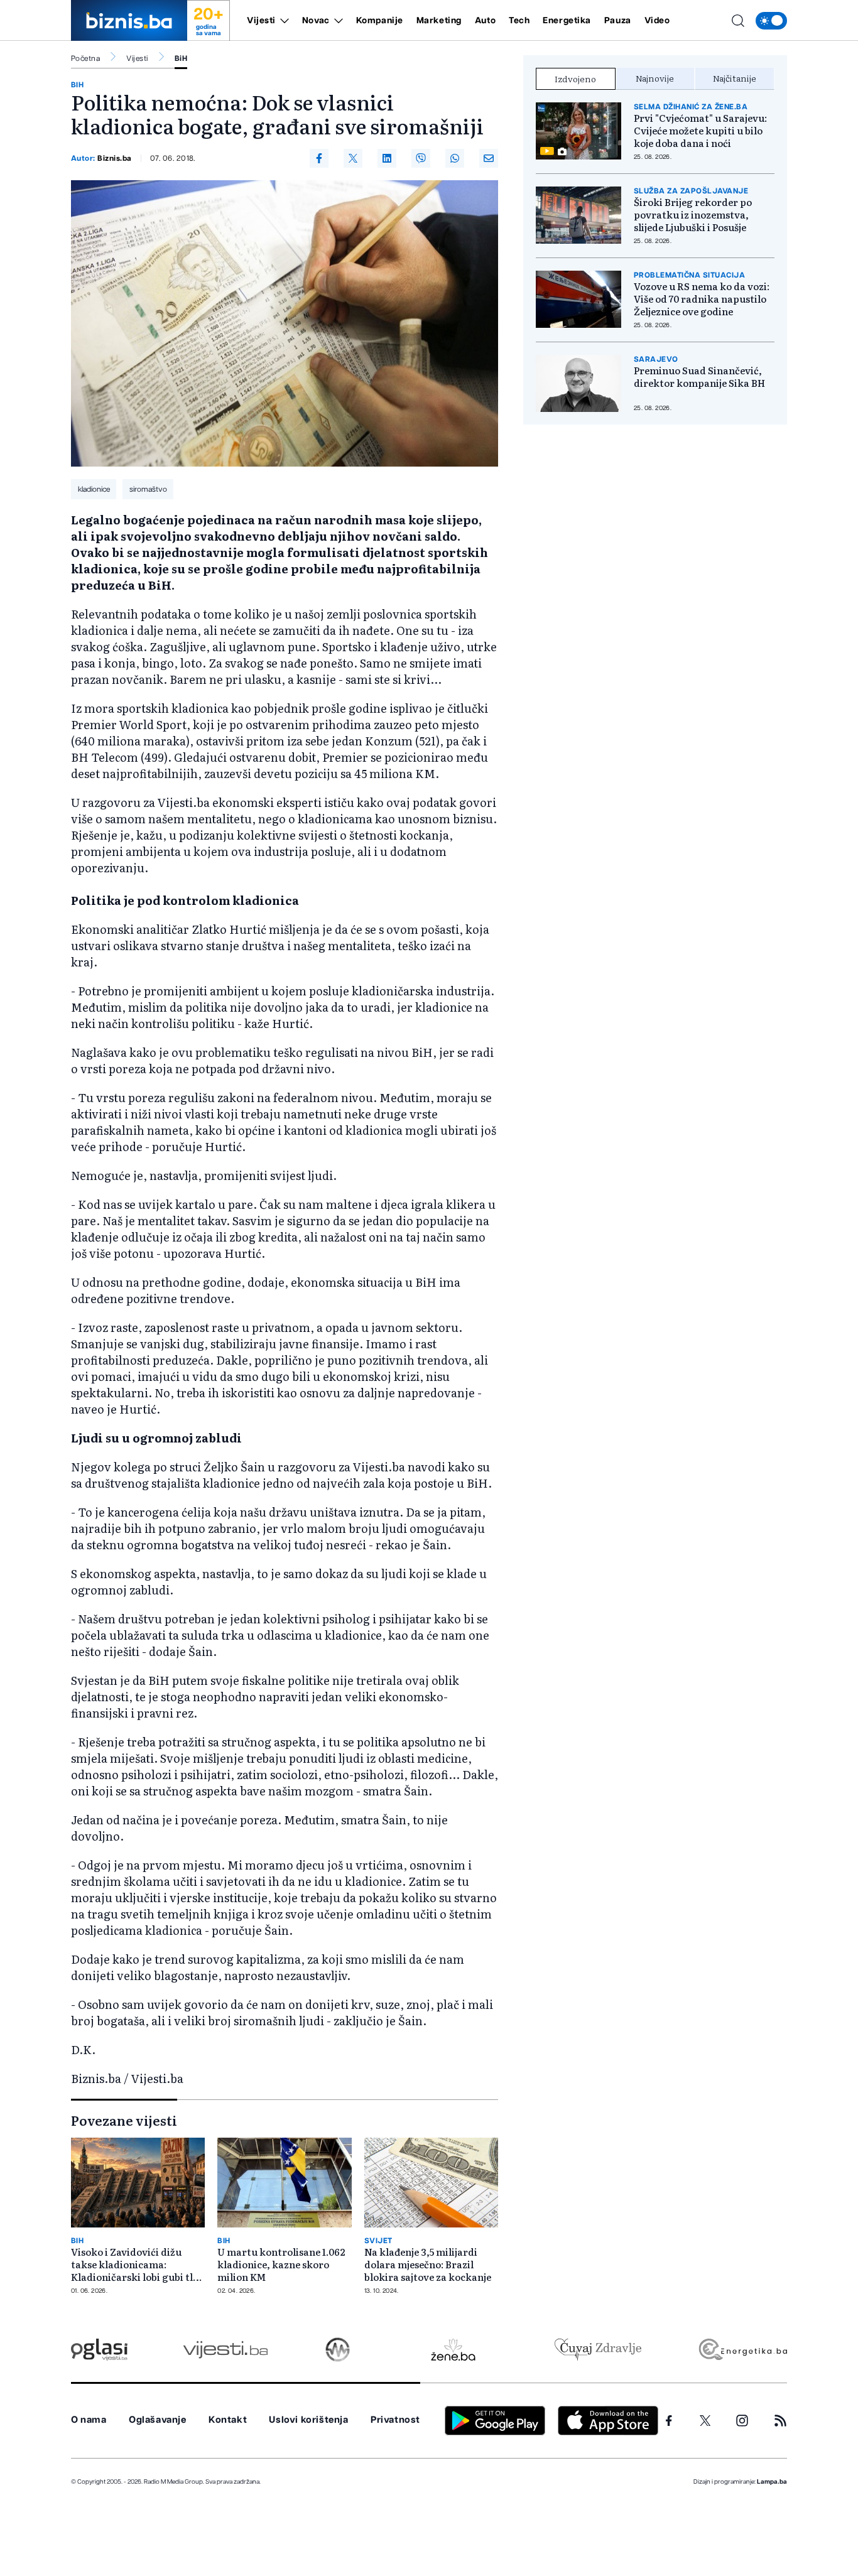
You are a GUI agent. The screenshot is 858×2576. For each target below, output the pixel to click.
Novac (316, 21)
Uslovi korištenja (308, 2420)
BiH (181, 58)
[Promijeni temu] (771, 21)
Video (657, 21)
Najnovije (655, 78)
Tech (519, 21)
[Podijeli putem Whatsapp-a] (455, 158)
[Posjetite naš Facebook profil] (669, 2421)
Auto (485, 21)
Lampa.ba (772, 2482)
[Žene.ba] (453, 2350)
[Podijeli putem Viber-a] (421, 158)
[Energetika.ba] (742, 2350)
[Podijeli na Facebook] (319, 158)
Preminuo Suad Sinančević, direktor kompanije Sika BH (699, 377)
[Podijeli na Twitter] (353, 158)
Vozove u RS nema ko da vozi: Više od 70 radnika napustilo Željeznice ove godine (702, 299)
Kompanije (380, 21)
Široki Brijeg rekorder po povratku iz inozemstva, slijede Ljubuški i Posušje (693, 215)
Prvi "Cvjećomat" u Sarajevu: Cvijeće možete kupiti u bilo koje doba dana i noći (700, 131)
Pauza (618, 21)
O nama (89, 2420)
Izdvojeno (575, 78)
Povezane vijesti (124, 2120)
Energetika (567, 21)
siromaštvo (148, 489)
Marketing (439, 21)
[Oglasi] (99, 2350)
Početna (85, 58)
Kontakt (228, 2420)
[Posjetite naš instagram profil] (742, 2421)
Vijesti (261, 21)
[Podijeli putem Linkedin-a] (387, 158)
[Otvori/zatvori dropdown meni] (282, 21)
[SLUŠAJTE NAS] (338, 2350)
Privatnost (395, 2420)
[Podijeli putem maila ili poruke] (489, 158)
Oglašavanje (158, 2420)
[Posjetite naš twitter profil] (705, 2421)
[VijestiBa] (225, 2350)
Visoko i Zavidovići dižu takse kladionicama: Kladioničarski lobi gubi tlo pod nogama (135, 2265)
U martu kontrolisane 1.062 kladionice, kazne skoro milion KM (281, 2265)
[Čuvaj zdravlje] (598, 2350)
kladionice (94, 489)
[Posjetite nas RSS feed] (780, 2421)
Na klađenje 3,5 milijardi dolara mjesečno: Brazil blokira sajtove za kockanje (428, 2265)
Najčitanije (735, 78)
